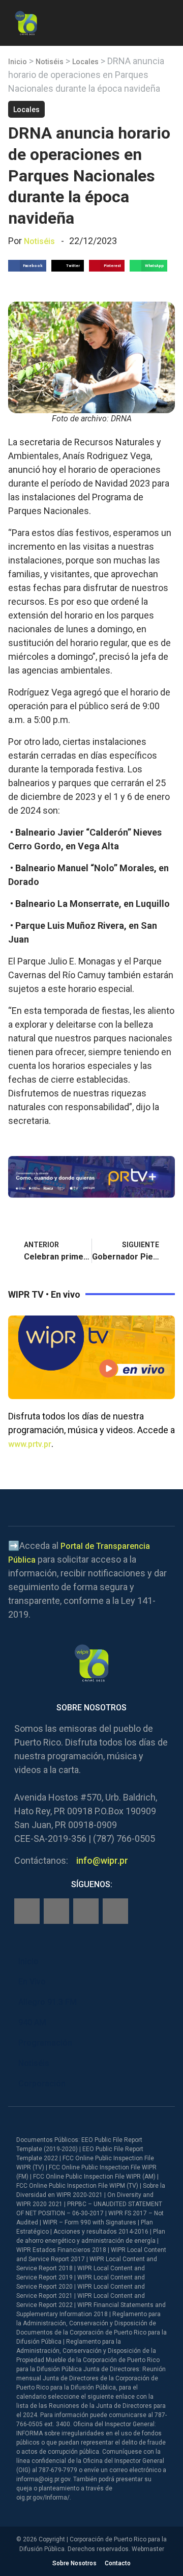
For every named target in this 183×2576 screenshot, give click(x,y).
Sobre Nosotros (74, 2563)
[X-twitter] (86, 1911)
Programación (45, 2043)
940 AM (32, 2022)
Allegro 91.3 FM (48, 2002)
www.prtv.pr (30, 1444)
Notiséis (50, 62)
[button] (166, 21)
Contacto (118, 2563)
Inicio (18, 62)
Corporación (42, 2084)
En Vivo (32, 1982)
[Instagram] (56, 1911)
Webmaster (148, 2549)
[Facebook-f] (27, 1911)
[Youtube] (115, 1911)
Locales (85, 62)
